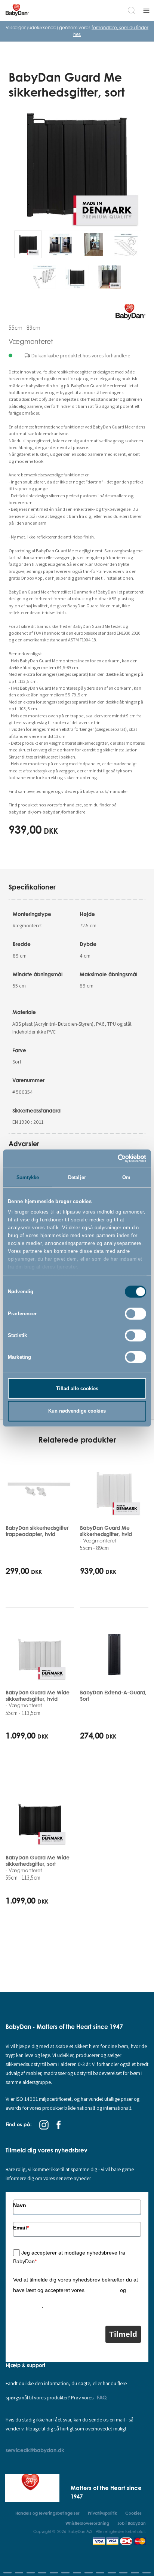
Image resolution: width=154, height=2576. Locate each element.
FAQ (102, 2397)
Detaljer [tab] (77, 1177)
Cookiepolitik (27, 2306)
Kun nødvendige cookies (77, 1411)
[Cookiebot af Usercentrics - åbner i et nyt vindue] (113, 1159)
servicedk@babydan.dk (35, 2450)
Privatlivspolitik (102, 2290)
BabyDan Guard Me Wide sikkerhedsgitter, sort (38, 1864)
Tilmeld (123, 2334)
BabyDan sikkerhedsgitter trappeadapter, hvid (37, 1531)
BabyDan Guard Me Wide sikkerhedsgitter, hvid (38, 1699)
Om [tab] (126, 1177)
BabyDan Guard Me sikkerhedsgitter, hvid (106, 1534)
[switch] (135, 1313)
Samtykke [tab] (28, 1177)
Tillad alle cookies (77, 1388)
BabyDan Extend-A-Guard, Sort (113, 1696)
